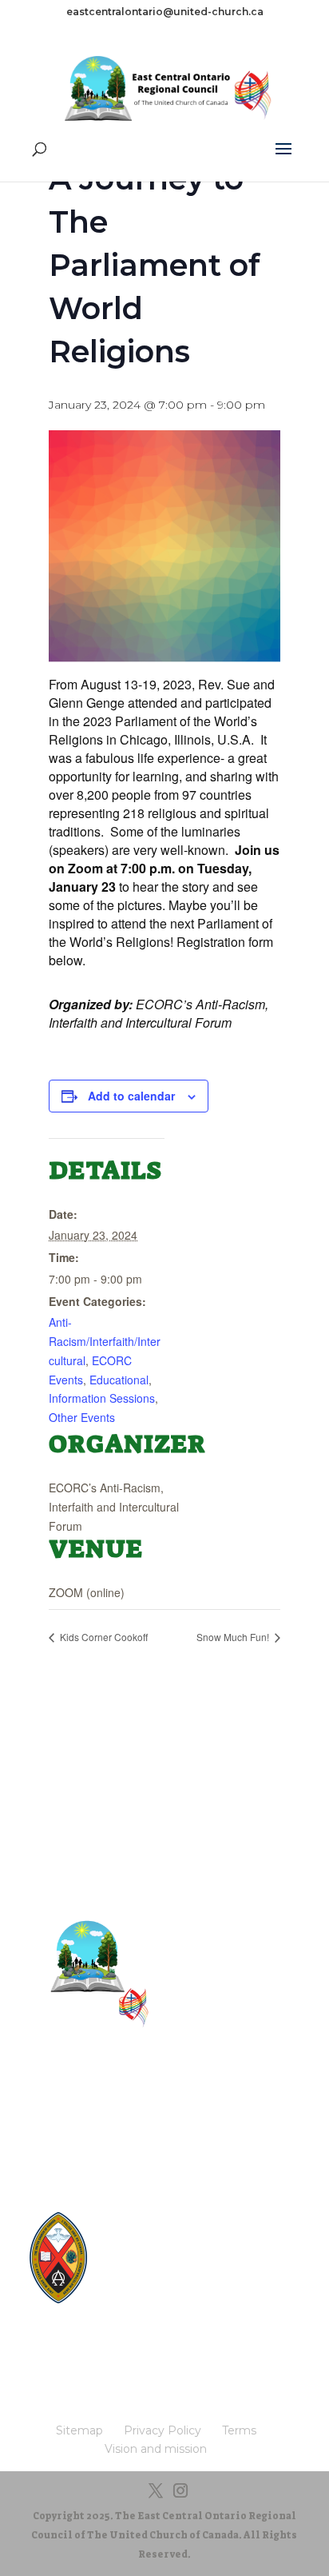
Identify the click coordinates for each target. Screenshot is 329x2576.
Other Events (82, 1417)
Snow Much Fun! (234, 1637)
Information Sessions (102, 1398)
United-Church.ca (166, 2218)
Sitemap (164, 2091)
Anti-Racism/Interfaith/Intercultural (105, 1341)
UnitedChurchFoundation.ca (192, 2264)
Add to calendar (131, 1096)
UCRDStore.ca (158, 2309)
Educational (119, 1380)
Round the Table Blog (176, 2249)
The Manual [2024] (169, 2233)
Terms (165, 2141)
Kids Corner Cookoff (103, 1637)
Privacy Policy (164, 2116)
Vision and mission (164, 2165)
